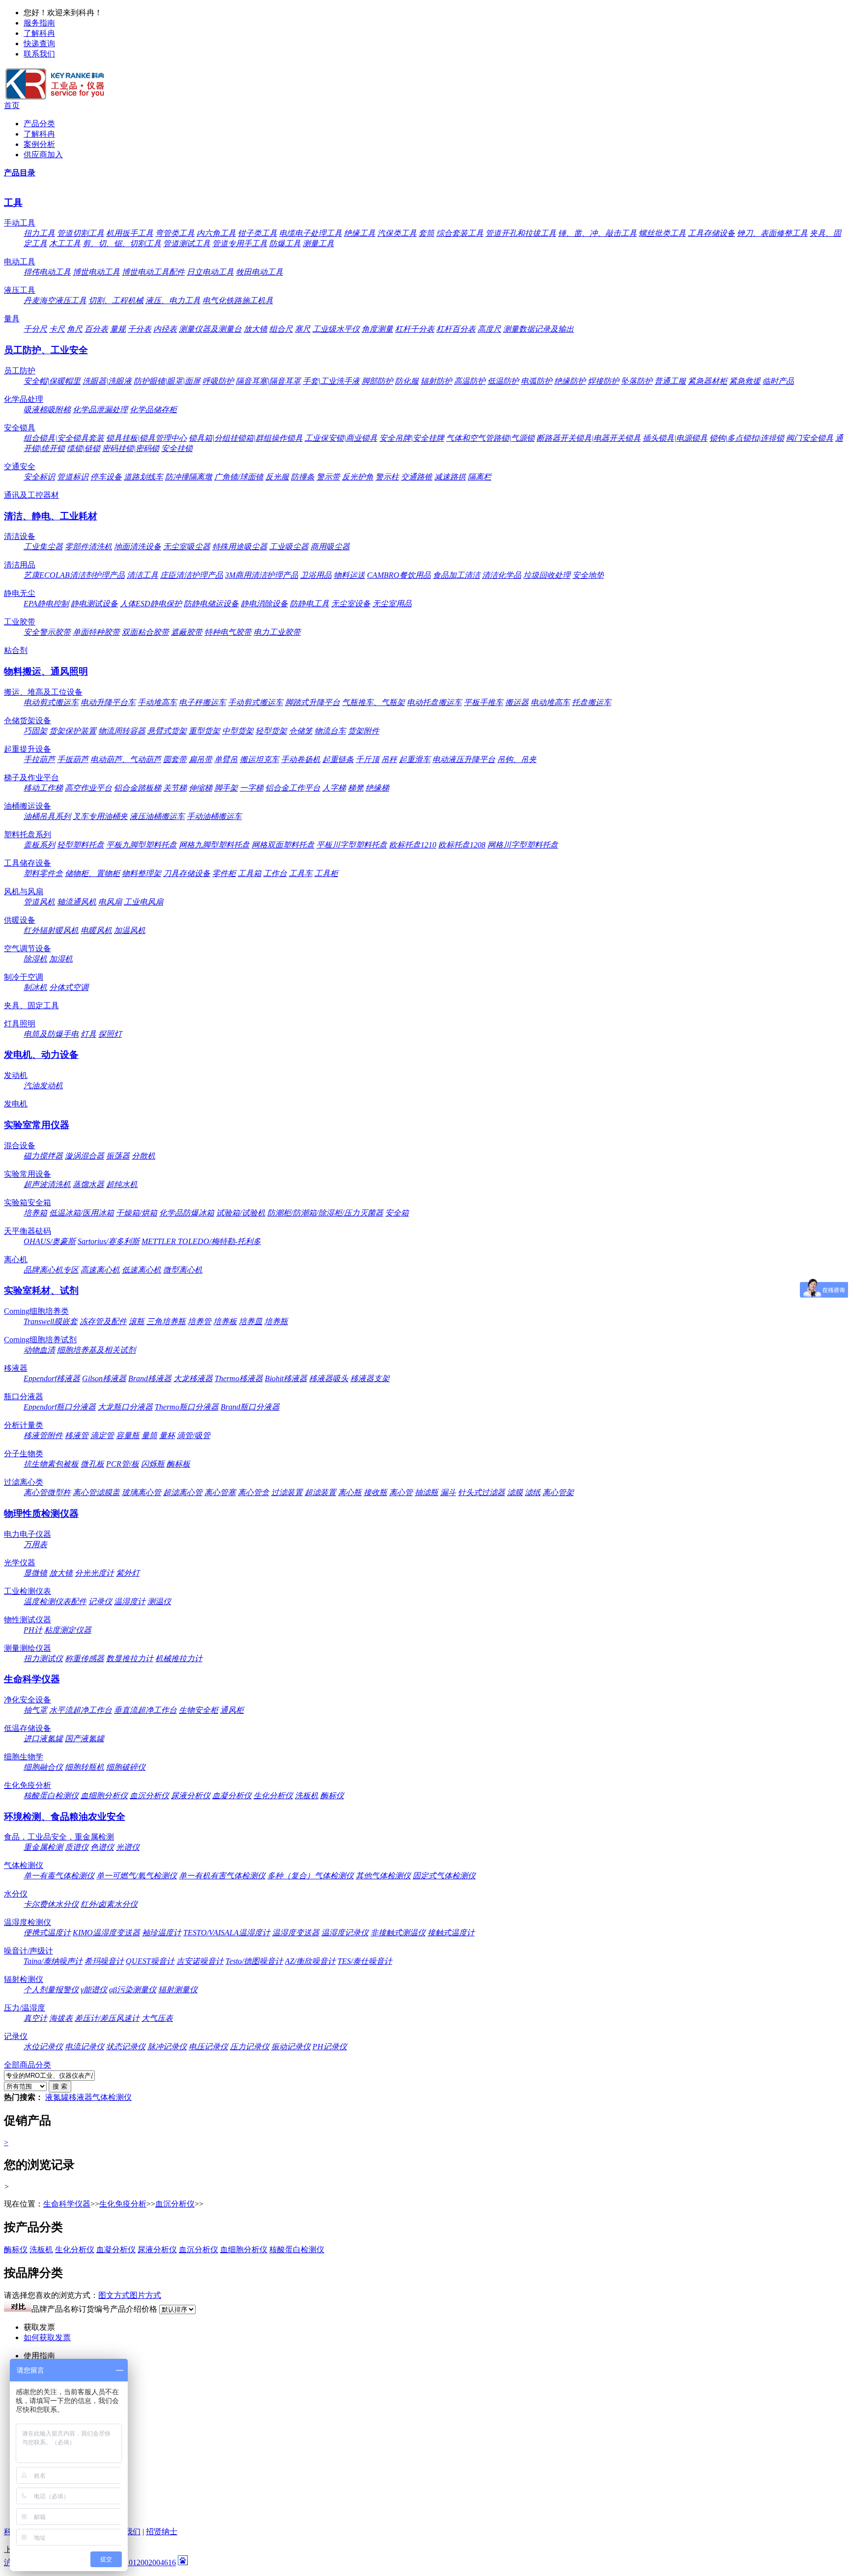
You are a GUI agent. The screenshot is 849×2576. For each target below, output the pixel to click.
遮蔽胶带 (187, 632)
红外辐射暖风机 (51, 930)
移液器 (16, 1368)
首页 (12, 105)
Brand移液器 (150, 1378)
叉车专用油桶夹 (100, 816)
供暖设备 (20, 920)
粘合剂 (16, 650)
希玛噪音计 (104, 1961)
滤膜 (515, 1492)
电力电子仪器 (28, 1534)
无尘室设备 (351, 604)
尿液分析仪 (191, 1796)
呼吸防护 (218, 381)
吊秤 (389, 759)
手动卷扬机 (301, 759)
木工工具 (65, 243)
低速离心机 (141, 1270)
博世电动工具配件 (153, 272)
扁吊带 (200, 759)
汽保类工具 (397, 233)
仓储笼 (301, 731)
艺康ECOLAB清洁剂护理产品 (74, 575)
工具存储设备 (711, 233)
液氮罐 (57, 2097)
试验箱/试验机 (241, 1213)
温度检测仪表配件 (55, 1601)
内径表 (165, 329)
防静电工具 (310, 604)
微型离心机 (183, 1270)
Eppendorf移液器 (52, 1378)
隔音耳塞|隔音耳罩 (268, 381)
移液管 (77, 1435)
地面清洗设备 (138, 547)
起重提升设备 (28, 749)
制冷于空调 (24, 977)
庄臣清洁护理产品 (192, 575)
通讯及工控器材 (31, 495)
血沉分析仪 (149, 1796)
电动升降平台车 (108, 702)
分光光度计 (94, 1573)
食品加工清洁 (456, 575)
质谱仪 (77, 1847)
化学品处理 (24, 399)
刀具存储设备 (187, 873)
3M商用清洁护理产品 (262, 575)
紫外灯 (128, 1573)
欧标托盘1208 (462, 845)
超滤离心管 (183, 1492)
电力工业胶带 (277, 632)
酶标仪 (332, 1796)
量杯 (167, 1435)
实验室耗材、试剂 (41, 1290)
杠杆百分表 (456, 329)
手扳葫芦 (73, 759)
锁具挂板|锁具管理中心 (146, 438)
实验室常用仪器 (37, 1125)
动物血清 (39, 1350)
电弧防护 (537, 381)
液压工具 (20, 290)
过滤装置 (287, 1492)
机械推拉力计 (179, 1658)
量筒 (149, 1435)
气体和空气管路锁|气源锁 (490, 438)
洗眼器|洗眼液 (107, 381)
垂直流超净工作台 (145, 1710)
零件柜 (224, 873)
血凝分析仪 (232, 1796)
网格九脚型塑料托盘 (214, 845)
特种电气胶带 (228, 632)
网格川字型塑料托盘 (523, 845)
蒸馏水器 (88, 1184)
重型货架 (204, 731)
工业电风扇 (143, 902)
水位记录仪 (43, 2047)
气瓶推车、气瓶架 (373, 702)
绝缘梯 (377, 788)
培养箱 (35, 1213)
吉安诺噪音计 (200, 1961)
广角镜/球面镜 (239, 477)
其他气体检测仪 (383, 1876)
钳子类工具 (257, 233)
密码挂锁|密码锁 (131, 448)
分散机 (143, 1156)
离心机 (16, 1260)
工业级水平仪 (336, 329)
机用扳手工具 (130, 233)
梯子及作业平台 (31, 778)
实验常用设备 (28, 1174)
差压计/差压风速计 (107, 2018)
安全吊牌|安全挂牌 (412, 438)
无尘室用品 (392, 604)
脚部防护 (377, 381)
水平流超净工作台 (81, 1710)
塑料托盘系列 (28, 835)
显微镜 (35, 1573)
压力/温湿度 (25, 2008)
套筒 (426, 233)
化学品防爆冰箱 (187, 1213)
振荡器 (118, 1156)
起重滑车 (415, 759)
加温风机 (130, 930)
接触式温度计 (451, 1933)
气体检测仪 (24, 1865)
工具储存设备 (28, 863)
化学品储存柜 (153, 410)
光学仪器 (20, 1563)
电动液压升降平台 (464, 759)
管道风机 (39, 902)
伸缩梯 (200, 788)
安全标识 (39, 477)
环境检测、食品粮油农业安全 (65, 1817)
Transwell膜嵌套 (51, 1321)
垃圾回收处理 (547, 575)
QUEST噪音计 (150, 1961)
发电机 (16, 1104)
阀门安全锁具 (810, 438)
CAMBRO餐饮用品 (399, 575)
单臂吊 (226, 759)
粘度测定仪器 (68, 1630)
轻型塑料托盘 (81, 845)
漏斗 (448, 1492)
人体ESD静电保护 (151, 604)
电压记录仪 (208, 2047)
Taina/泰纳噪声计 (53, 1961)
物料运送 (349, 575)
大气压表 (157, 2018)
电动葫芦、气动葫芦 (126, 759)
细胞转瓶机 (85, 1767)
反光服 (277, 477)
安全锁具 (20, 428)
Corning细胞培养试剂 (40, 1340)
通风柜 (232, 1710)
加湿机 (61, 959)
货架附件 (364, 731)
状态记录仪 (126, 2047)
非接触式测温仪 (398, 1933)
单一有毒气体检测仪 (59, 1876)
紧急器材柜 (707, 381)
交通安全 (20, 467)
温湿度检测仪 (28, 1922)
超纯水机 (122, 1184)
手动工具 (20, 223)
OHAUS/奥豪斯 (50, 1241)
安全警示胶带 (47, 632)
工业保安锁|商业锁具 (341, 438)
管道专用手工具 (240, 243)
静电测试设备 (94, 604)
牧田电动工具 (259, 272)
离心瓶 (350, 1492)
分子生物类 (24, 1454)
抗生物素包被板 (51, 1464)
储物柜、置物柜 (92, 873)
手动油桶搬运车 (214, 816)
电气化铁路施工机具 (238, 300)
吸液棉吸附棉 (47, 410)
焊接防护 (603, 381)
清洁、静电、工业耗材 (51, 516)
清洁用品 (20, 565)
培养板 (225, 1321)
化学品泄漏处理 (100, 410)
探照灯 (110, 1034)
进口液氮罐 (43, 1739)
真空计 (35, 2018)
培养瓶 (276, 1321)
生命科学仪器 (32, 1679)
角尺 (75, 329)
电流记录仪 (85, 2047)
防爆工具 (285, 243)
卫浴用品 (316, 575)
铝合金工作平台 (293, 788)
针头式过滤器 (481, 1492)
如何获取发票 (47, 2337)
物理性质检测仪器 (41, 1514)
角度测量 (377, 329)
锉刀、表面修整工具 (772, 233)
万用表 (35, 1544)
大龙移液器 (193, 1378)
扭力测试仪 (43, 1658)
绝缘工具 (360, 233)
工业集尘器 (43, 547)
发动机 (16, 1075)
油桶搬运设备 (28, 806)
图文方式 (114, 2295)
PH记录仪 (330, 2047)
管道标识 (73, 477)
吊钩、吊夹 (517, 759)
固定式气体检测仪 (444, 1876)
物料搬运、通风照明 (46, 671)
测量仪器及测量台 (210, 329)
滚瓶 (137, 1321)
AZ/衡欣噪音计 (310, 1961)
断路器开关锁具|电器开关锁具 (589, 438)
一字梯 (252, 788)
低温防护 (503, 381)
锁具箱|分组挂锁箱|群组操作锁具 (246, 438)
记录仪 (100, 1601)
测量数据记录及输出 (538, 329)
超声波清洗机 (47, 1184)
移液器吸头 (329, 1378)
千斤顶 (368, 759)
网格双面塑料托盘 (283, 845)
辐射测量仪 (178, 1990)
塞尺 (303, 329)
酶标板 (178, 1464)
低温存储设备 (28, 1728)
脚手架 (226, 788)
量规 (118, 329)
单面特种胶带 (96, 632)
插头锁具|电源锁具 (675, 438)
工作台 (275, 873)
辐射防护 (436, 381)
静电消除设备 (264, 604)
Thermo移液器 (239, 1378)
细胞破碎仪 (126, 1767)
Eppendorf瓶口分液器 (60, 1407)
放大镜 (255, 329)
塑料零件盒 (43, 873)
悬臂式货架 (167, 731)
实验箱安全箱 (28, 1203)
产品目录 (20, 173)
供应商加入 (43, 155)
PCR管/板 (123, 1464)
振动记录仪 (291, 2047)
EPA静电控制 (46, 604)
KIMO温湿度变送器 (106, 1933)
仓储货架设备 (28, 721)
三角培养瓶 (166, 1321)
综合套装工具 (460, 233)
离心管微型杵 (47, 1492)
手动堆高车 (157, 702)
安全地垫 (588, 575)
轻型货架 (271, 731)
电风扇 (110, 902)
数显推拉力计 (130, 1658)
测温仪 (159, 1601)
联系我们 (39, 54)
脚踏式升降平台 (312, 702)
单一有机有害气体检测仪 (222, 1876)
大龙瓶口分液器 (125, 1407)
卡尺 (57, 329)
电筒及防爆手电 (51, 1034)
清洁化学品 (502, 575)
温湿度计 (130, 1601)
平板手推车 (483, 702)
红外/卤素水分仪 (109, 1904)
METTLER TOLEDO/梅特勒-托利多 (201, 1241)
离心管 (401, 1492)
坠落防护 (637, 381)
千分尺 (35, 329)
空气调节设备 (28, 948)
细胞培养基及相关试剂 (96, 1350)
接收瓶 (375, 1492)
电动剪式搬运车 (51, 702)
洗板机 (307, 1796)
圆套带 (175, 759)
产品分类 (39, 124)
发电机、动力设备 (41, 1055)
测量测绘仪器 (28, 1648)
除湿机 (35, 959)
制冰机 (35, 987)
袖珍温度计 (162, 1933)
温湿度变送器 (296, 1933)
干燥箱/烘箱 (137, 1213)
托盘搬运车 (592, 702)
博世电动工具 (96, 272)
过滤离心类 (24, 1482)
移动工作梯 (43, 788)
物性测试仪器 (28, 1620)
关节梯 (175, 788)
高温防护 (470, 381)
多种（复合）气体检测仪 (311, 1876)
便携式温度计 (47, 1933)
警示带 (328, 477)
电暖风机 (96, 930)
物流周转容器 (122, 731)
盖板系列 (39, 845)
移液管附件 (43, 1435)
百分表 (96, 329)
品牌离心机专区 (51, 1270)
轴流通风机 (77, 902)
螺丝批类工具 (662, 233)
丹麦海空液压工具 (55, 300)
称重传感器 (85, 1658)
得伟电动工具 (47, 272)
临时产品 (778, 381)
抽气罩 (35, 1710)
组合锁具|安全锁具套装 (64, 438)
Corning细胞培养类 (36, 1311)
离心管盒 (254, 1492)
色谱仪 (102, 1847)
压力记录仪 (250, 2047)
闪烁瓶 (153, 1464)
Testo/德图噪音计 (254, 1961)
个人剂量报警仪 (51, 1990)
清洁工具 (142, 575)
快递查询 (39, 43)
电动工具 (20, 262)
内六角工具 (216, 233)
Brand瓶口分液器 (250, 1407)
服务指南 (39, 23)
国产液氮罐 (85, 1739)
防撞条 (303, 477)
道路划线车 (143, 477)
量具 (12, 319)
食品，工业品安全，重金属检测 (59, 1837)
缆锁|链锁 (84, 448)
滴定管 (102, 1435)
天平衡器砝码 (28, 1231)
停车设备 (106, 477)
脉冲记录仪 (167, 2047)
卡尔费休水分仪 (51, 1904)
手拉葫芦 (39, 759)
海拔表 (61, 2018)
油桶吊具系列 (47, 816)
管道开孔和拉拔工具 (521, 233)
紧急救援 (745, 381)
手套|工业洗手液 (331, 381)
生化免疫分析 (28, 1785)
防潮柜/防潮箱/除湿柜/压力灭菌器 (325, 1213)
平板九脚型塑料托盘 (141, 845)
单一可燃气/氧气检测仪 (137, 1876)
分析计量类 (24, 1425)
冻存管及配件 (103, 1321)
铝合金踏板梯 (138, 788)
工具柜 (326, 873)
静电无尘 (20, 593)
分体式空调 (69, 987)
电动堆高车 (550, 702)
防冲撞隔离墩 (189, 477)
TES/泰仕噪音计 (365, 1961)
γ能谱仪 (94, 1990)
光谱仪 (128, 1847)
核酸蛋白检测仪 (51, 1796)
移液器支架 (370, 1378)
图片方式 (145, 2295)
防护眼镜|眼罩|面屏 (167, 381)
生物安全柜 (198, 1710)
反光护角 (358, 477)
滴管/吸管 (194, 1435)
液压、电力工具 (173, 300)
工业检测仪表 (28, 1591)
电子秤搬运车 (202, 702)
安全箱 (397, 1213)
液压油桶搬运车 (157, 816)
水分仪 (16, 1894)
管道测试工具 (187, 243)
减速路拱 (450, 477)
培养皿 (251, 1321)
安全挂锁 (177, 448)
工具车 (301, 873)
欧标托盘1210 (413, 845)
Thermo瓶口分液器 (187, 1407)
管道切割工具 (81, 233)
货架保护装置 (73, 731)
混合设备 (20, 1146)
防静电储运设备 (211, 604)
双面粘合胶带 (145, 632)
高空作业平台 (88, 788)
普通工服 (670, 381)
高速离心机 (100, 1270)
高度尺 (489, 329)
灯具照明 (20, 1024)
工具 (13, 203)
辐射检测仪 (24, 1979)
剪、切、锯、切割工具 (122, 243)
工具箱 (250, 873)
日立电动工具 (210, 272)
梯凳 (356, 788)
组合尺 (281, 329)
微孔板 (92, 1464)
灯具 (88, 1034)
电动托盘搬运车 (434, 702)
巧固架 (35, 731)
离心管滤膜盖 (96, 1492)
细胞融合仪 (43, 1767)
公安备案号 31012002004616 (128, 2562)
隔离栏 (480, 477)
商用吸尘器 (330, 547)
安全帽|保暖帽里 (52, 381)
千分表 (140, 329)
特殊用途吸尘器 (240, 547)
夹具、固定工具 (31, 1005)
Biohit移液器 (286, 1378)
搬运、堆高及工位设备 (43, 692)
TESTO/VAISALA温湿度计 (227, 1933)
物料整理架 (141, 873)
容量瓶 (128, 1435)
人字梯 (334, 788)
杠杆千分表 (415, 329)
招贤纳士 (162, 2532)
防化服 (407, 381)
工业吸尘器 (289, 547)
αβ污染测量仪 (133, 1990)
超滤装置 (320, 1492)
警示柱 (387, 477)
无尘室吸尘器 (187, 547)
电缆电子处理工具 (311, 233)
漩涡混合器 (85, 1156)
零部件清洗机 (88, 547)
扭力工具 (39, 233)
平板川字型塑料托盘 (352, 845)
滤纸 (533, 1492)
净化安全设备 (28, 1700)
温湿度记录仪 (345, 1933)
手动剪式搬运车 (255, 702)
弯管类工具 (175, 233)
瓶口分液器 (24, 1397)
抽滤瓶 (426, 1492)
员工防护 (20, 371)
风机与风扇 (24, 892)
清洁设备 (20, 536)
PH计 (33, 1630)
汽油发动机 (43, 1086)
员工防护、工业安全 (46, 350)
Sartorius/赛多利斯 (109, 1241)
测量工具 (318, 243)
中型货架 (238, 731)
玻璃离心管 (141, 1492)
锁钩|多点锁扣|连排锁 (747, 438)
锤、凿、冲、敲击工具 (597, 233)
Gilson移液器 (104, 1378)
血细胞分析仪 (104, 1796)
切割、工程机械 (116, 300)
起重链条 (338, 759)
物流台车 (330, 731)
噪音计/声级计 (28, 1951)
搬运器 (517, 702)
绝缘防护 (570, 381)
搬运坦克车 (259, 759)
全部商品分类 (28, 2065)
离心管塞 (220, 1492)
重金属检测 (43, 1847)
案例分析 (39, 144)
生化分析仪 (273, 1796)
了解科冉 (39, 33)
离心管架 (558, 1492)
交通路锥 (417, 477)
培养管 (199, 1321)
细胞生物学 (24, 1757)
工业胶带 (20, 622)
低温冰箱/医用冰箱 (82, 1213)
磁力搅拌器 (43, 1156)
